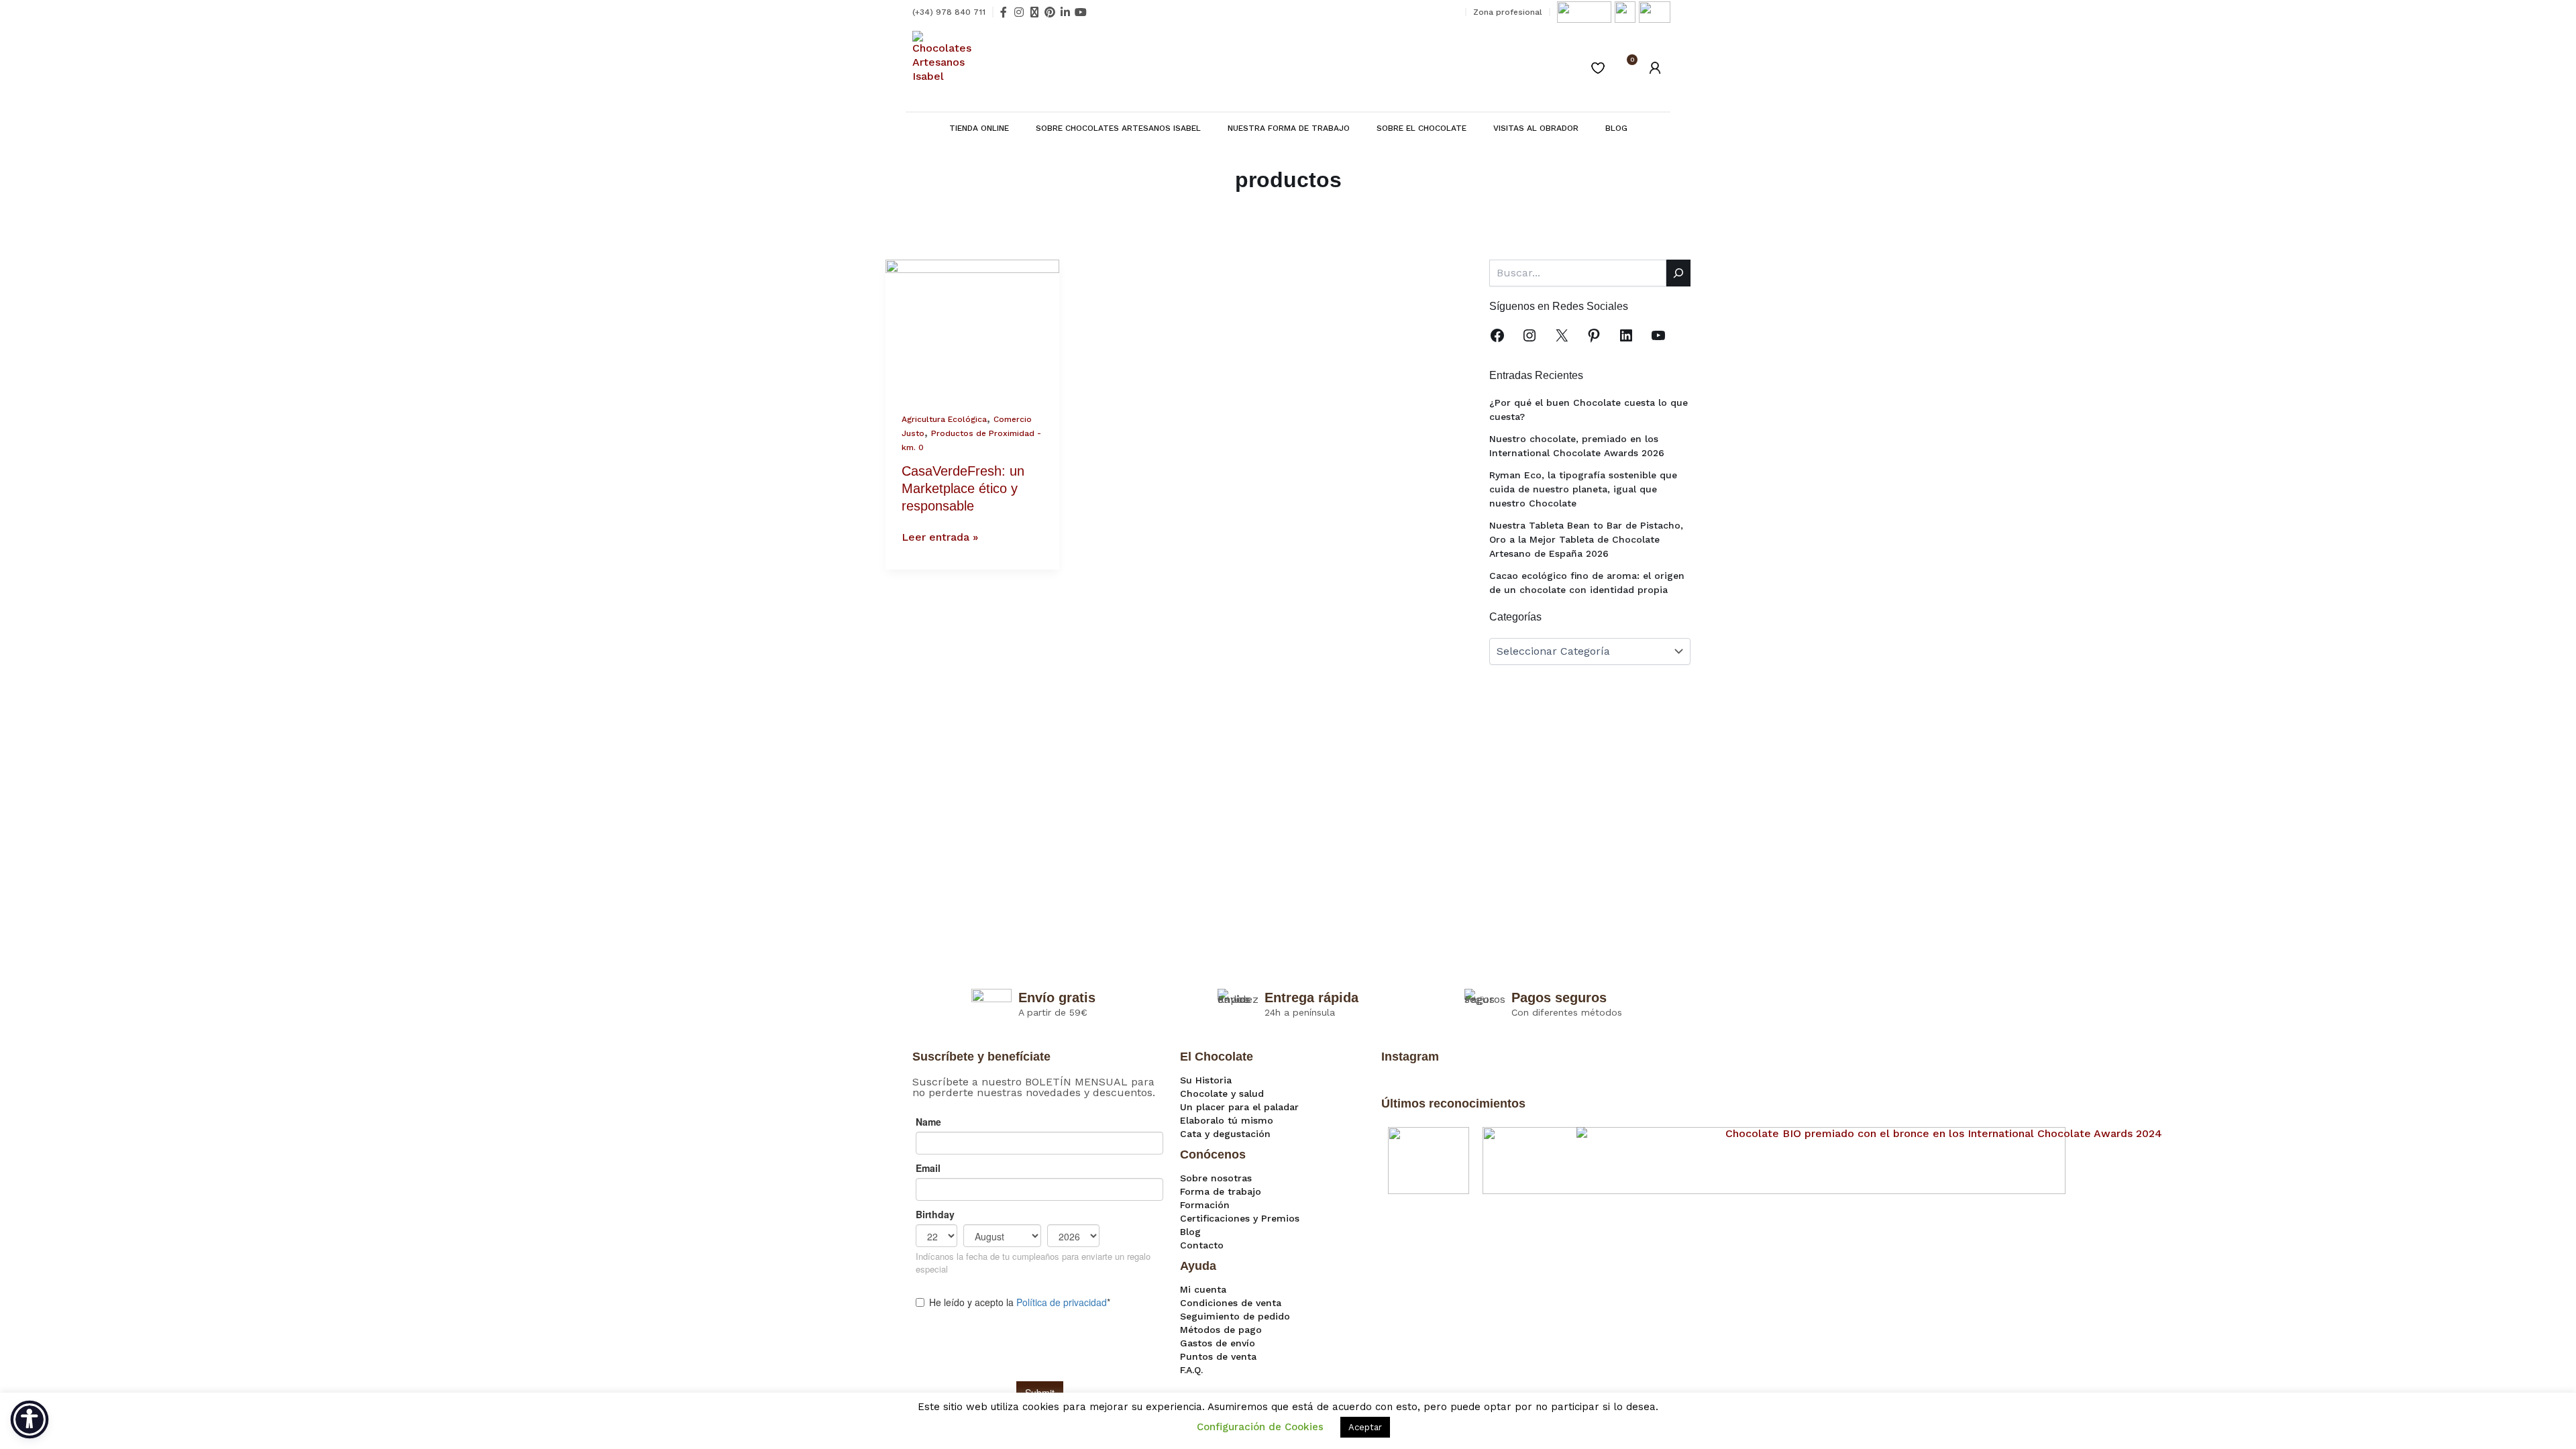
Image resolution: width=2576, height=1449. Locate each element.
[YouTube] (1658, 335)
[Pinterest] (1594, 335)
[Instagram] (1529, 335)
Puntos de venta (1218, 1356)
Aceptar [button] (1365, 1427)
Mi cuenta (1203, 1289)
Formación (1205, 1205)
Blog (1616, 128)
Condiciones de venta (1231, 1303)
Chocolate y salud (1222, 1093)
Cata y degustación (1225, 1134)
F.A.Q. (1191, 1370)
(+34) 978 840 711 (949, 12)
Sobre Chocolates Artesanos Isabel (1118, 128)
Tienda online (979, 128)
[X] (1562, 335)
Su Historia (1206, 1080)
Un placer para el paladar (1239, 1107)
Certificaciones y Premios (1240, 1218)
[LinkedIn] (1626, 335)
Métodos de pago (1221, 1330)
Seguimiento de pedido (1235, 1316)
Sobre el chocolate (1421, 128)
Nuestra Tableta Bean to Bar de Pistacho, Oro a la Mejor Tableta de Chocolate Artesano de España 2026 (1586, 539)
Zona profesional (1508, 12)
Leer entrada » (940, 537)
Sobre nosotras (1216, 1178)
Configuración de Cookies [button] (1260, 1427)
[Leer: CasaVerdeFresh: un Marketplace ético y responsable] (972, 326)
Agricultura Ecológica (944, 419)
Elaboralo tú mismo (1227, 1120)
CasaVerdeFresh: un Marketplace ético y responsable (963, 488)
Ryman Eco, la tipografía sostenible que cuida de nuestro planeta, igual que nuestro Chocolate (1583, 489)
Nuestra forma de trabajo (1289, 128)
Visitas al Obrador (1536, 128)
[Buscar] (1678, 273)
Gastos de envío (1218, 1343)
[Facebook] (1497, 335)
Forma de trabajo (1221, 1191)
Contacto (1202, 1245)
